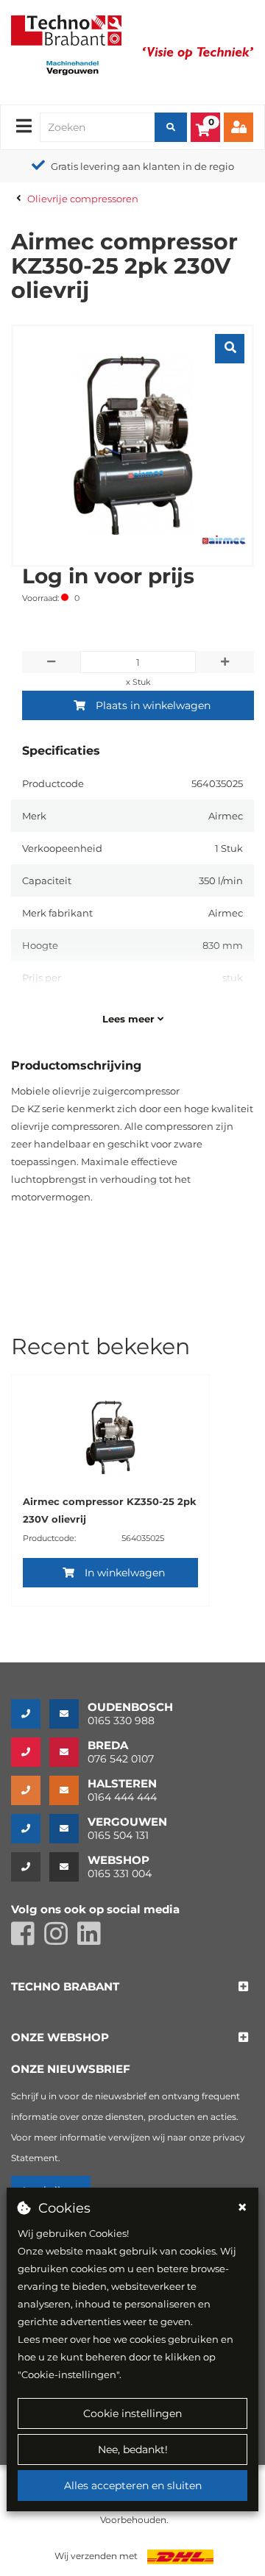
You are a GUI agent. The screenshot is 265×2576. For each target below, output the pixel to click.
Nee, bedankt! (133, 2449)
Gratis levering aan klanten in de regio (142, 166)
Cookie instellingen (132, 2413)
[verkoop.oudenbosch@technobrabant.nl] (68, 1714)
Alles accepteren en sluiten (133, 2486)
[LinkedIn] (93, 1940)
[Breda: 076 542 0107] (30, 1752)
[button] (65, 1987)
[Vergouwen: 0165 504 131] (30, 1829)
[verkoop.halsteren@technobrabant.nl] (68, 1790)
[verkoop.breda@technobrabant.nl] (68, 1752)
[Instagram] (61, 1940)
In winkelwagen (125, 1573)
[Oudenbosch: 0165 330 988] (30, 1714)
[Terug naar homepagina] (66, 29)
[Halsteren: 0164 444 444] (30, 1790)
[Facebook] (28, 1940)
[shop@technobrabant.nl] (68, 1867)
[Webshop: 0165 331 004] (30, 1867)
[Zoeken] (171, 127)
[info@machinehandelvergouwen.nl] (68, 1829)
